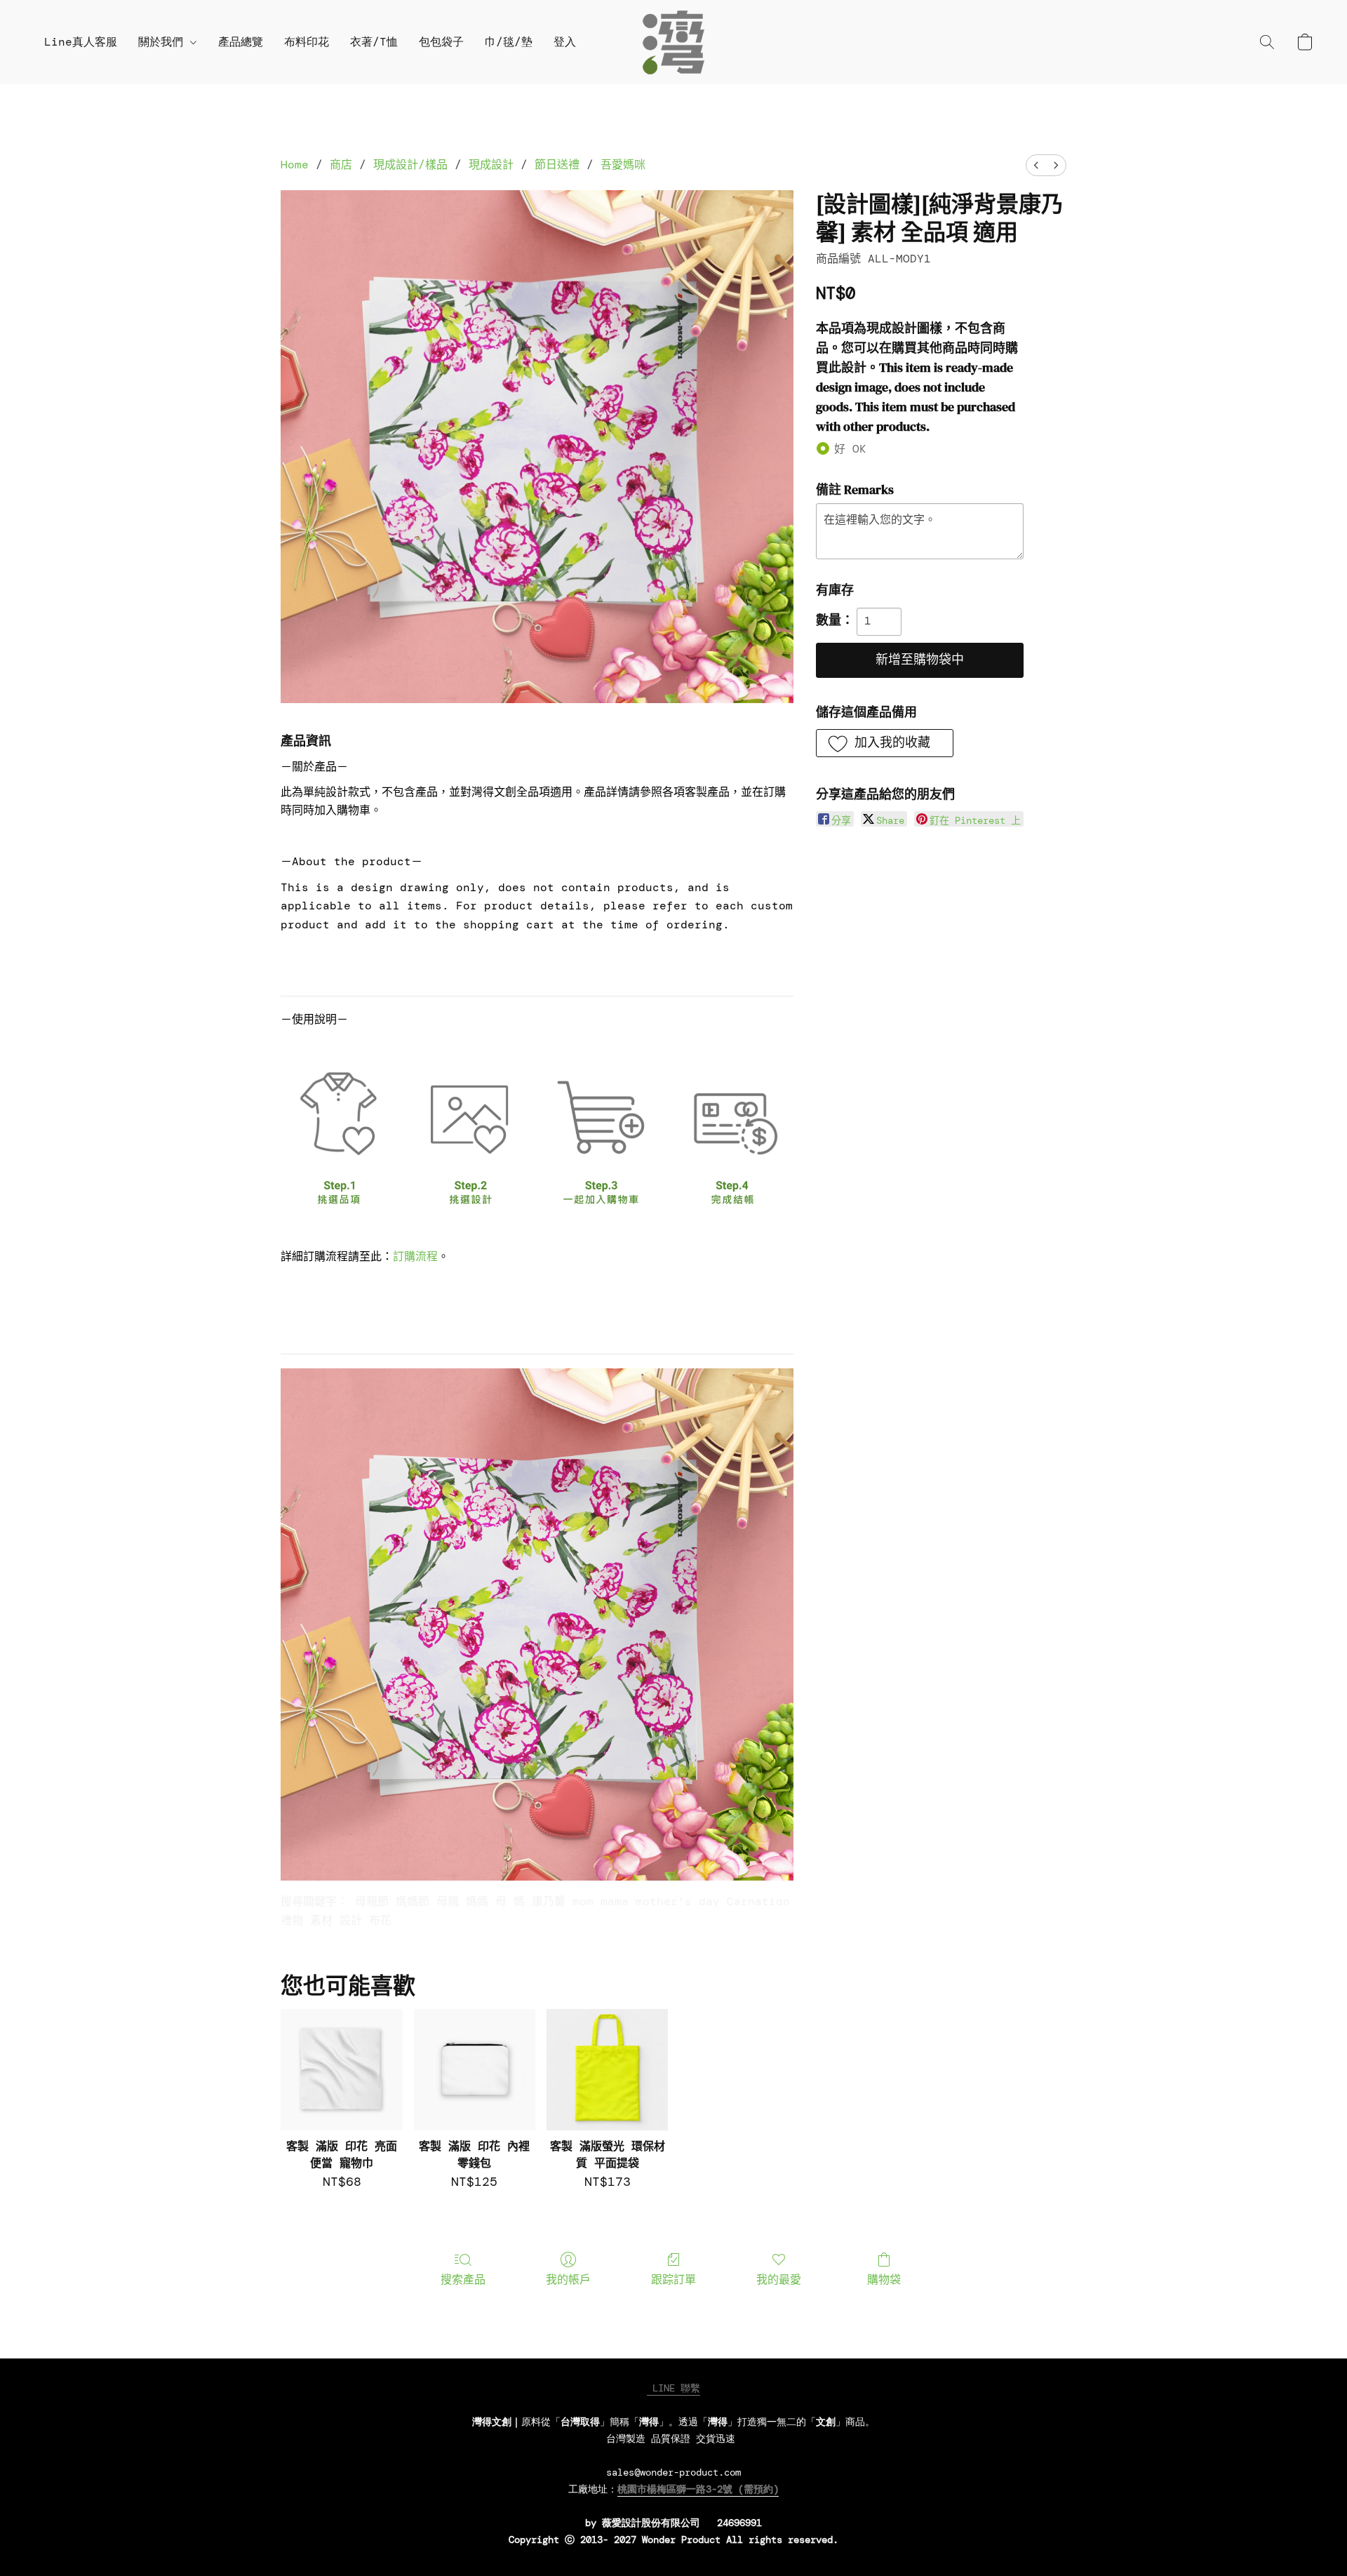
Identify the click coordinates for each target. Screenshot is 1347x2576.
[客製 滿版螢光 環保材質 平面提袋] (607, 2070)
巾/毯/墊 (509, 42)
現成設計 (491, 165)
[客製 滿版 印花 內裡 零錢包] (475, 2070)
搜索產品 (463, 2280)
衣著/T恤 (374, 42)
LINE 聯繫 (673, 2388)
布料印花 (307, 42)
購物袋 (884, 2280)
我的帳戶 (568, 2280)
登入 (565, 42)
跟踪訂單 (673, 2280)
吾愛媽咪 (623, 165)
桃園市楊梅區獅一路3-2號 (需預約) (698, 2489)
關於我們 (164, 42)
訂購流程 (415, 1256)
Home (295, 165)
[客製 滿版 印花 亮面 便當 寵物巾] (341, 2070)
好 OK (850, 449)
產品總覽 (241, 42)
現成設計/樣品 (410, 165)
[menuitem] (1036, 165)
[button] (673, 42)
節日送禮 (557, 165)
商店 (341, 165)
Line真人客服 (81, 42)
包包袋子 (441, 42)
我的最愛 (779, 2280)
